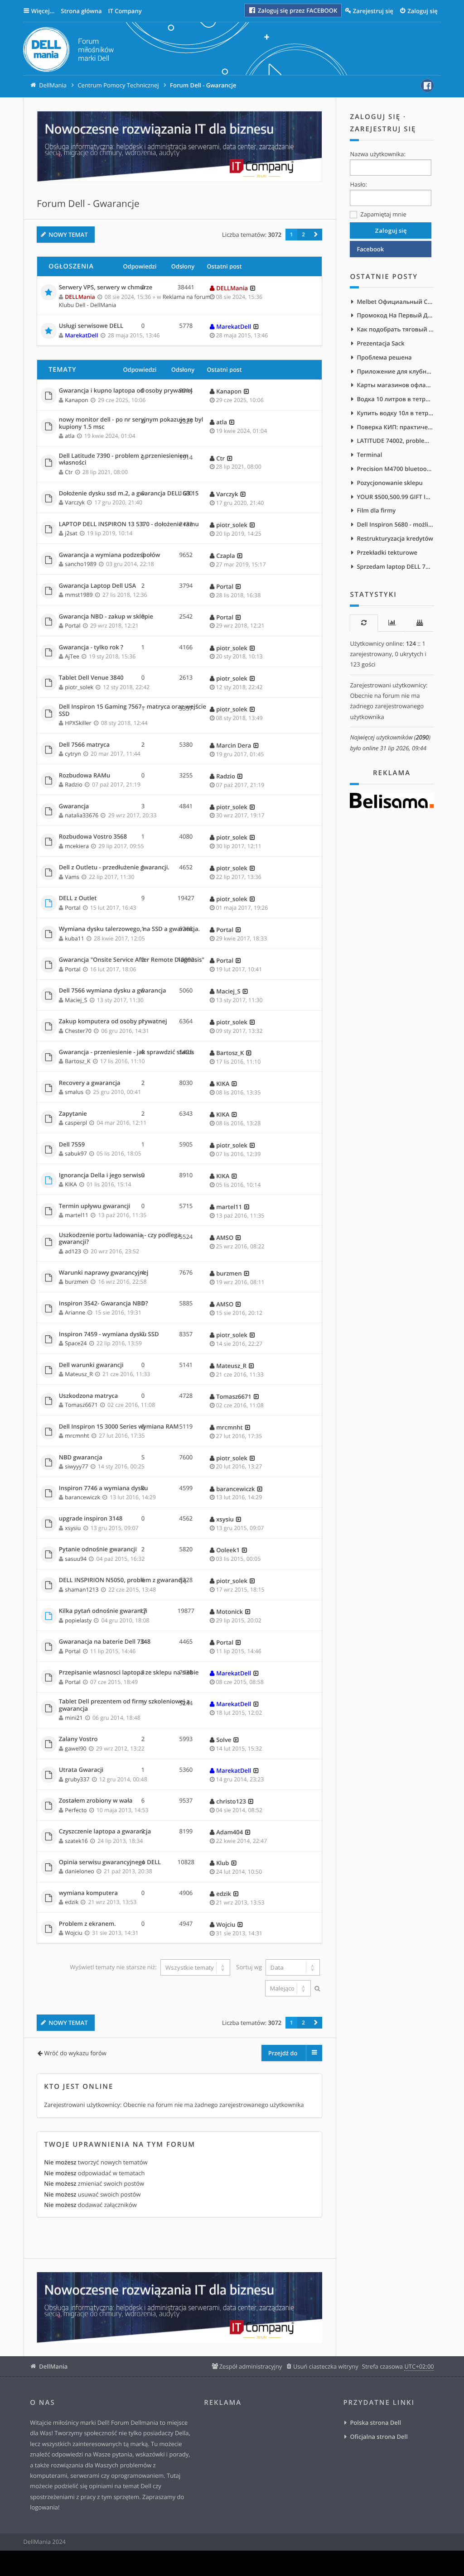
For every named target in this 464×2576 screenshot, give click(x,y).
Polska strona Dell (375, 2422)
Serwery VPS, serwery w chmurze (106, 288)
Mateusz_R (79, 1374)
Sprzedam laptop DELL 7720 (395, 566)
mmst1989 (79, 595)
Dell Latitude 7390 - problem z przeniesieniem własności (124, 459)
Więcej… (43, 11)
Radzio (73, 784)
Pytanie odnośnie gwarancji (98, 1549)
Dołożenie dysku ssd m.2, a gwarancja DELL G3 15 (129, 494)
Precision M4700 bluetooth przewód (395, 469)
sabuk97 (76, 1154)
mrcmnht (77, 1436)
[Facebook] (427, 86)
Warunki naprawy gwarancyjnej (104, 1273)
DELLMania (80, 297)
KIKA (223, 1084)
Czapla (225, 556)
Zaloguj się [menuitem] (423, 11)
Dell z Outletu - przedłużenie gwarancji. (114, 868)
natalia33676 (82, 815)
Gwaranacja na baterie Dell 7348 (105, 1642)
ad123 (73, 1251)
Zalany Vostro (78, 1739)
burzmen (77, 1282)
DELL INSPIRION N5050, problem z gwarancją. (123, 1580)
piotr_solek (232, 525)
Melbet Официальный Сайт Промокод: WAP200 (395, 302)
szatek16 (76, 1841)
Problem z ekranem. (87, 1924)
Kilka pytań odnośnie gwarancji (103, 1611)
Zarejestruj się (383, 129)
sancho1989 (80, 564)
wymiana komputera (88, 1893)
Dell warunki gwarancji (91, 1365)
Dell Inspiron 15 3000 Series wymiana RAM (119, 1427)
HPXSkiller (78, 723)
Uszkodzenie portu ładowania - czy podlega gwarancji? (120, 1239)
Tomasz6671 (81, 1405)
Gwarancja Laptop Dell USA (97, 586)
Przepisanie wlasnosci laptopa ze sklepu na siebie (129, 1673)
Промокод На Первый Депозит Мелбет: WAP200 (395, 315)
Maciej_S (76, 1000)
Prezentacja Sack (380, 343)
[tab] (364, 623)
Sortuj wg (250, 1967)
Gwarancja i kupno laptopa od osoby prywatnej (126, 391)
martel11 (77, 1215)
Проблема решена (384, 357)
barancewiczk (82, 1497)
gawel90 (75, 1749)
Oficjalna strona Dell (379, 2437)
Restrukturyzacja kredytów (395, 538)
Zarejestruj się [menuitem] (373, 11)
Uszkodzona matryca (89, 1396)
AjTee (72, 656)
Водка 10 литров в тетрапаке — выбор (395, 399)
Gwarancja (74, 806)
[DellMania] (68, 51)
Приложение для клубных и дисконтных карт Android (395, 371)
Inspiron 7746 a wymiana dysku (104, 1488)
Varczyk (75, 502)
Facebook (370, 249)
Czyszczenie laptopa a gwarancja (105, 1832)
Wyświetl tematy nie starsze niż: (114, 1967)
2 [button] (303, 235)
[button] (316, 235)
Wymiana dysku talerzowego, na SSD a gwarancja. (129, 929)
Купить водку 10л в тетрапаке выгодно (395, 413)
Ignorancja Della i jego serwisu (102, 1175)
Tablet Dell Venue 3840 (91, 678)
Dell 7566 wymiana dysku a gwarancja (113, 991)
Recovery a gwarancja (90, 1083)
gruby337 (77, 1779)
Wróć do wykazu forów (75, 2053)
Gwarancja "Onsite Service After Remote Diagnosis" (132, 960)
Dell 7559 (72, 1145)
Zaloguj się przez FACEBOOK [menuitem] (297, 10)
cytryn (73, 754)
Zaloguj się (375, 117)
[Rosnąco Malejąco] (287, 1988)
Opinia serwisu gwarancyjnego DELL (110, 1862)
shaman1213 (82, 1590)
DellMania (53, 2366)
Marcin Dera (234, 745)
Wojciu (74, 1933)
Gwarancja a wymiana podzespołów (110, 555)
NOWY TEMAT (68, 235)
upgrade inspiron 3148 (91, 1519)
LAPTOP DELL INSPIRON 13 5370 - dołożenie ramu (129, 524)
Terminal (369, 455)
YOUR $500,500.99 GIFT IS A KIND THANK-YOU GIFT (395, 497)
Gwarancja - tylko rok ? (91, 648)
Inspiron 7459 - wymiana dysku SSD (109, 1334)
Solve (224, 1740)
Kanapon (76, 400)
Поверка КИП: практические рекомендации (395, 427)
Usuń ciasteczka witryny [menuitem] (326, 2366)
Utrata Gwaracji (81, 1770)
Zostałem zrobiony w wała (96, 1801)
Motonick (230, 1612)
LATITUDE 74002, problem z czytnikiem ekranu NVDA (395, 441)
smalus (74, 1092)
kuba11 (75, 938)
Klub (222, 1863)
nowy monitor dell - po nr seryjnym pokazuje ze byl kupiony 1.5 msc (131, 423)
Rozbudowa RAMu (85, 776)
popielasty (78, 1620)
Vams (72, 877)
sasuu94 (76, 1559)
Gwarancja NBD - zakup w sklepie (106, 617)
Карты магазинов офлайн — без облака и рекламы (395, 385)
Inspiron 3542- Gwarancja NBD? (104, 1304)
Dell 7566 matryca (84, 745)
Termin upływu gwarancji (95, 1206)
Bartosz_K (77, 1061)
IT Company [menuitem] (125, 11)
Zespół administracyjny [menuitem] (251, 2366)
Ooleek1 (228, 1550)
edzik (72, 1902)
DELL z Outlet (78, 898)
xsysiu (73, 1528)
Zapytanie (73, 1114)
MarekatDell (81, 335)
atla (70, 436)
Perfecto (76, 1810)
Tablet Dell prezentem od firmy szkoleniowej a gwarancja (124, 1705)
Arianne (75, 1312)
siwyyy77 (76, 1466)
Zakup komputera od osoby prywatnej (113, 1022)
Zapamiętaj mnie (382, 214)
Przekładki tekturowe (387, 552)
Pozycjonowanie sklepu (389, 483)
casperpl (76, 1123)
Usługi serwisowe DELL (91, 326)
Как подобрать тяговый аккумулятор (395, 329)
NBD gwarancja (81, 1458)
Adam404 (230, 1832)
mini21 (74, 1718)
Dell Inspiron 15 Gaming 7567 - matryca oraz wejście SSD (133, 710)
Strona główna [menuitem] (81, 11)
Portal (225, 586)
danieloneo (80, 1871)
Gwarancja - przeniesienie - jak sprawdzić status (127, 1052)
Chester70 (78, 1031)
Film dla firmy (376, 510)
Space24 (76, 1343)
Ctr (69, 472)
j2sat (71, 533)
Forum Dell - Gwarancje (88, 204)
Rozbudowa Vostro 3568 (93, 837)
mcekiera (77, 846)
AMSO (225, 1238)
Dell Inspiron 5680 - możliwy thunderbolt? (395, 524)
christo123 (231, 1801)
